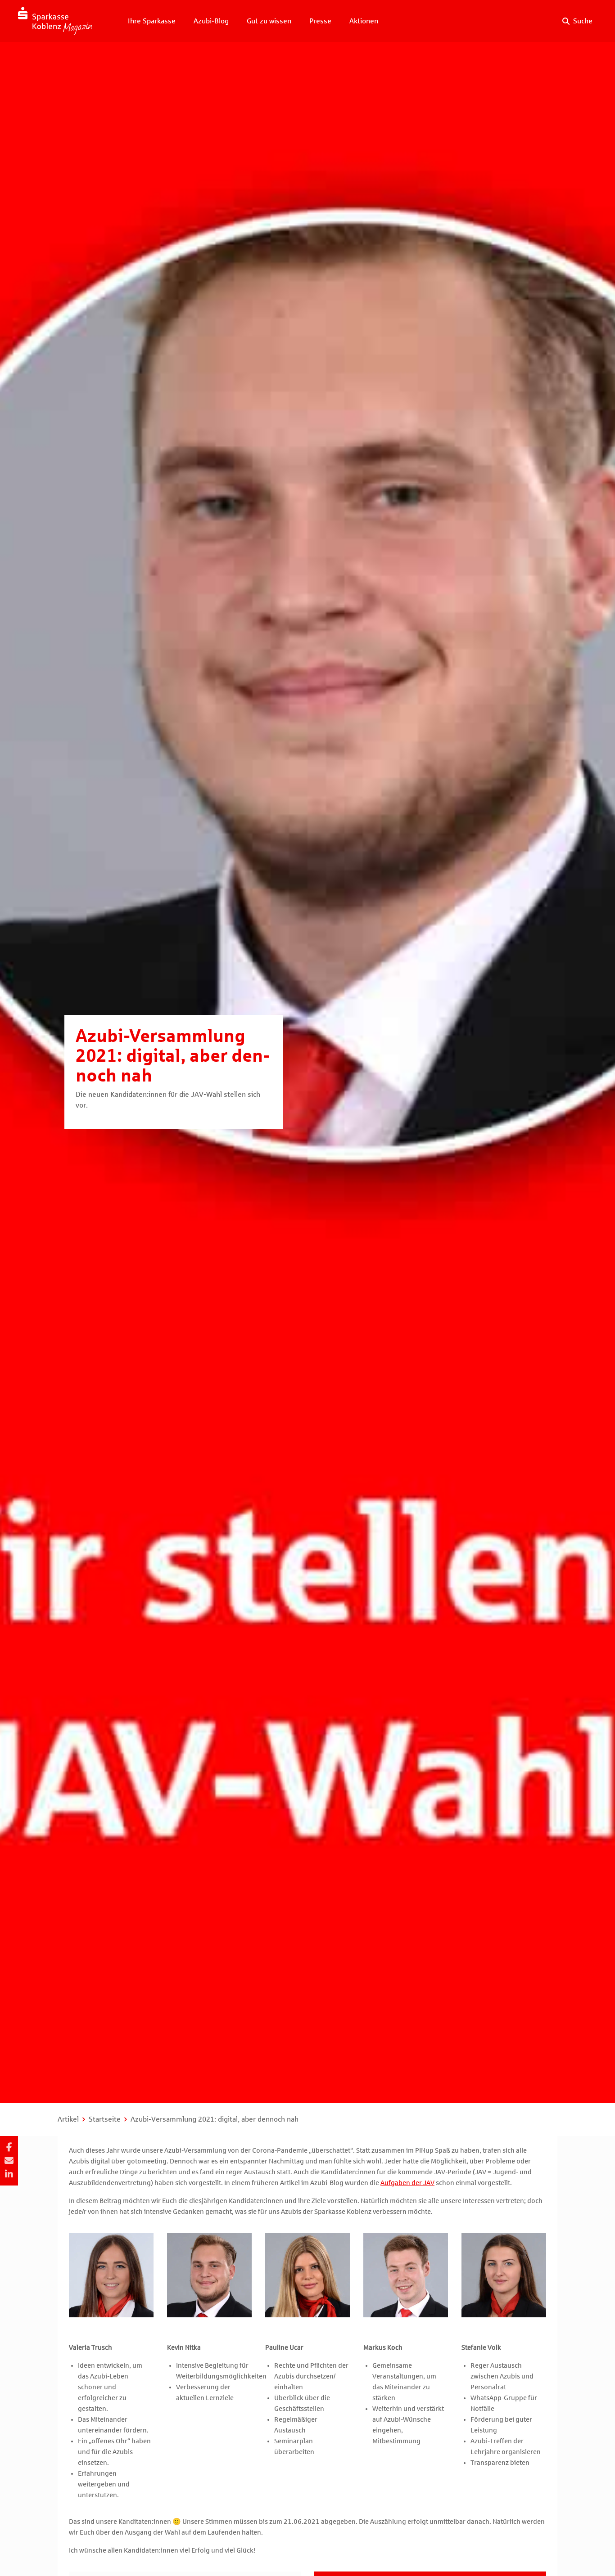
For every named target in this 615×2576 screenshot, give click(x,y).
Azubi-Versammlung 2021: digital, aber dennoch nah (215, 2119)
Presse (320, 21)
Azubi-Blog (211, 21)
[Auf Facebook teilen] (9, 2147)
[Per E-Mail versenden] (9, 2161)
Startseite (105, 2119)
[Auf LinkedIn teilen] (9, 2174)
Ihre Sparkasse (152, 21)
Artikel (68, 2119)
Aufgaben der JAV (407, 2183)
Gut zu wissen (269, 21)
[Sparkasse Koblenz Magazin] (55, 21)
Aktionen (364, 21)
